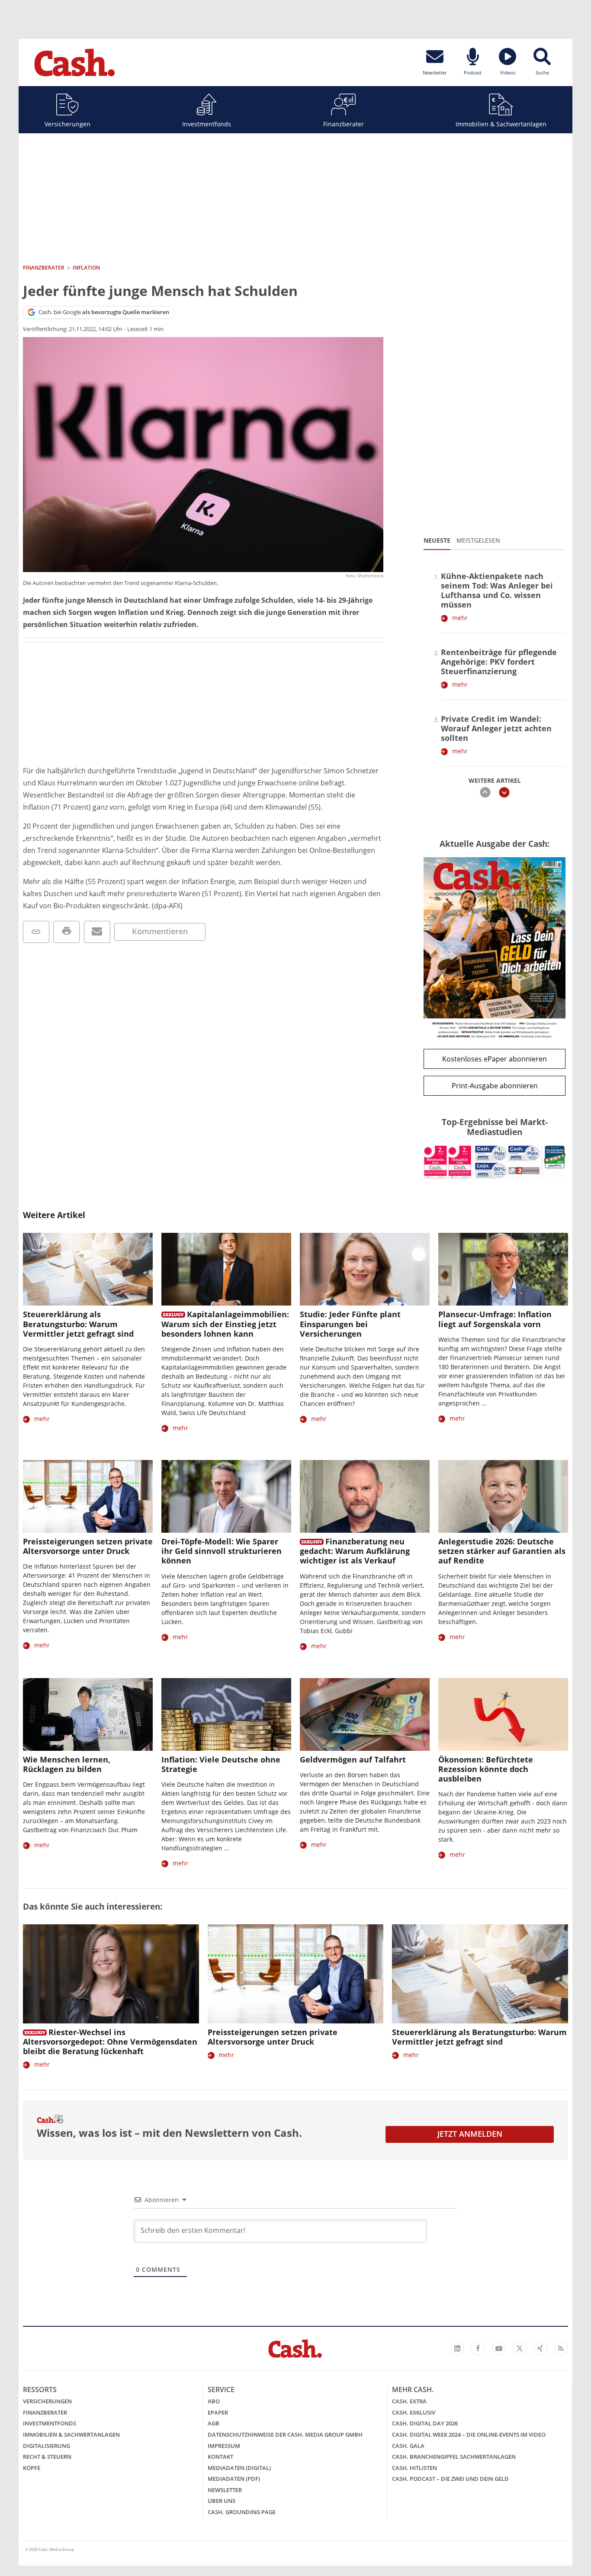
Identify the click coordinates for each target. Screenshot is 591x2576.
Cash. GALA (408, 2446)
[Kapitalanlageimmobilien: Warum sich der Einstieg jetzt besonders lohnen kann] (226, 1269)
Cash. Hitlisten (414, 2468)
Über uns (222, 2501)
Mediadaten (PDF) (234, 2479)
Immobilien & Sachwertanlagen (501, 124)
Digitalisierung (47, 2446)
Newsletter (225, 2490)
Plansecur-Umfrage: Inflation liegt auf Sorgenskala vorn (495, 1319)
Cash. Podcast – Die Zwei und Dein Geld (450, 2479)
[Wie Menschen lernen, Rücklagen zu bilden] (88, 1715)
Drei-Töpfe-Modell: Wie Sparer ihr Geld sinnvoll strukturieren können (222, 1551)
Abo (214, 2401)
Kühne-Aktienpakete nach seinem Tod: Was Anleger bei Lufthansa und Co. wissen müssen (497, 590)
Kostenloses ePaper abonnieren (495, 1059)
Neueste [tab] (437, 540)
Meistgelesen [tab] (478, 540)
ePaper (218, 2412)
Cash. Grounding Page (242, 2512)
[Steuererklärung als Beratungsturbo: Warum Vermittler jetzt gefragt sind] (88, 1269)
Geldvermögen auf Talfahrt (353, 1759)
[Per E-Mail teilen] (97, 932)
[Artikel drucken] (66, 932)
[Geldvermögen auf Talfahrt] (365, 1715)
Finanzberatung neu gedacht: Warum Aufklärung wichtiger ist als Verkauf (355, 1551)
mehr (460, 618)
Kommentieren (160, 931)
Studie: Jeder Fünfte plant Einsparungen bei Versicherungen (350, 1324)
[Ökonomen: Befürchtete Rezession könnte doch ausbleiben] (503, 1715)
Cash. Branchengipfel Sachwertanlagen (454, 2457)
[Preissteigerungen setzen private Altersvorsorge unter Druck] (88, 1497)
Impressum (224, 2446)
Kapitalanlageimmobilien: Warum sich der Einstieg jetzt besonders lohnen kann (225, 1324)
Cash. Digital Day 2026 (425, 2423)
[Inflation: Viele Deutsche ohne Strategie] (226, 1715)
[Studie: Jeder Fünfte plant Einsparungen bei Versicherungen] (365, 1269)
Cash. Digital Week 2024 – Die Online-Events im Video (469, 2434)
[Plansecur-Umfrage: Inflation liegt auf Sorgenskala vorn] (503, 1269)
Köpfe (32, 2468)
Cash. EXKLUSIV (414, 2412)
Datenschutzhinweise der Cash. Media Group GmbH (285, 2434)
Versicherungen (67, 124)
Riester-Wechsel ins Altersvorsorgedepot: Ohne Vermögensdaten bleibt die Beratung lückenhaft (110, 2042)
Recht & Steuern (47, 2457)
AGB (214, 2423)
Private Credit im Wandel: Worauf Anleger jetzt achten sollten (496, 728)
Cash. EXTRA (409, 2401)
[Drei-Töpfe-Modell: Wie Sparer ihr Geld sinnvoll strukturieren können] (226, 1497)
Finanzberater (344, 124)
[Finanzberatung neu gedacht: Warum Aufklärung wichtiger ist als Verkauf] (365, 1497)
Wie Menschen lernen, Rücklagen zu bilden (67, 1764)
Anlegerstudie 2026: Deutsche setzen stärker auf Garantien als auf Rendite (502, 1551)
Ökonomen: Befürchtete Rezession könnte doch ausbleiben (486, 1769)
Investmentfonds (207, 124)
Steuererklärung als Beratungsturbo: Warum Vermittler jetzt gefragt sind (78, 1324)
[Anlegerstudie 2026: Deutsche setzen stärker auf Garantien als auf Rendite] (503, 1497)
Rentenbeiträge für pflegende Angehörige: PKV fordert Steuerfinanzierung (499, 662)
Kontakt (220, 2457)
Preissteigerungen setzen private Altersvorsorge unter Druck (88, 1546)
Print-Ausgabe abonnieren (495, 1086)
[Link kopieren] (36, 932)
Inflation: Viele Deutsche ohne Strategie (221, 1764)
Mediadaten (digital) (239, 2468)
